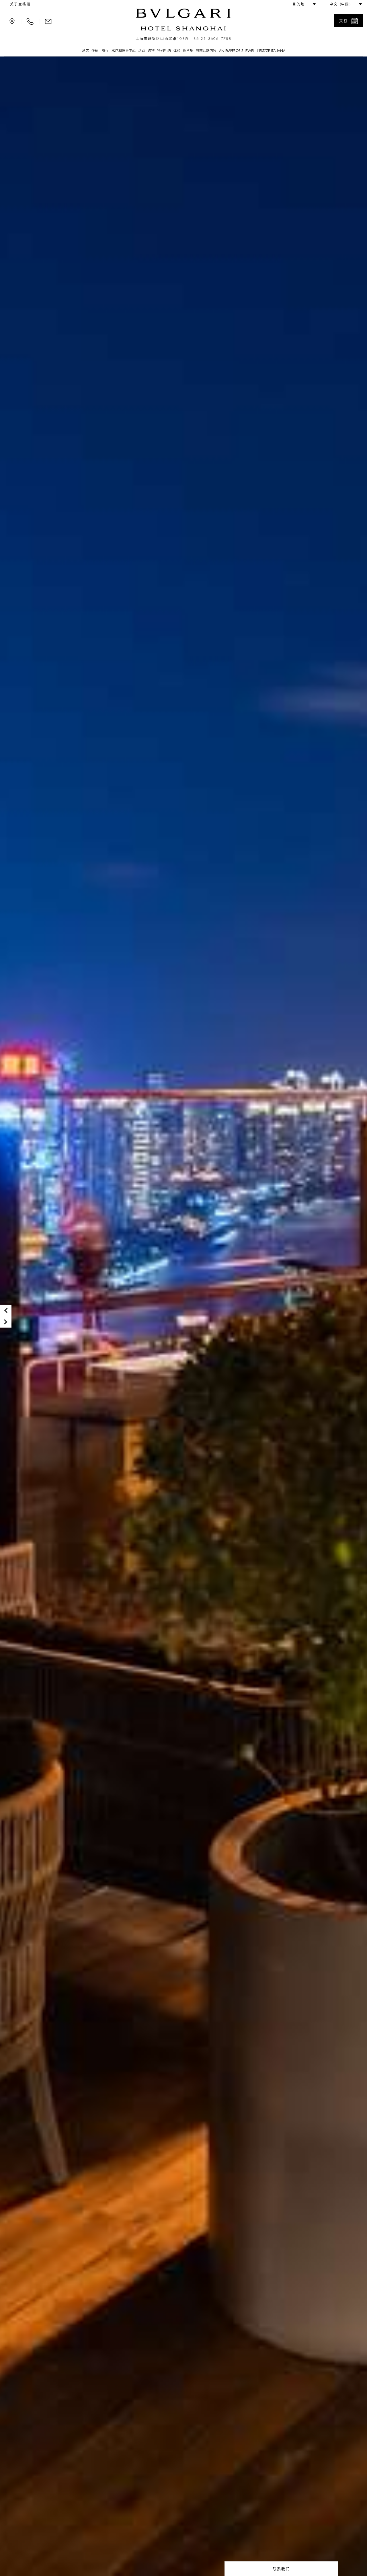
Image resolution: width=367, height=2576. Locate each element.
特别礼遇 (164, 51)
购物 (151, 51)
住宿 (95, 51)
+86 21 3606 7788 (211, 39)
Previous (6, 1310)
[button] (302, 4)
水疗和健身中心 (124, 51)
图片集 (188, 51)
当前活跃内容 (206, 51)
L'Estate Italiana (271, 51)
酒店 (85, 51)
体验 (177, 51)
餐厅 (105, 51)
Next (6, 1322)
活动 (142, 51)
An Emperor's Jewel (237, 51)
